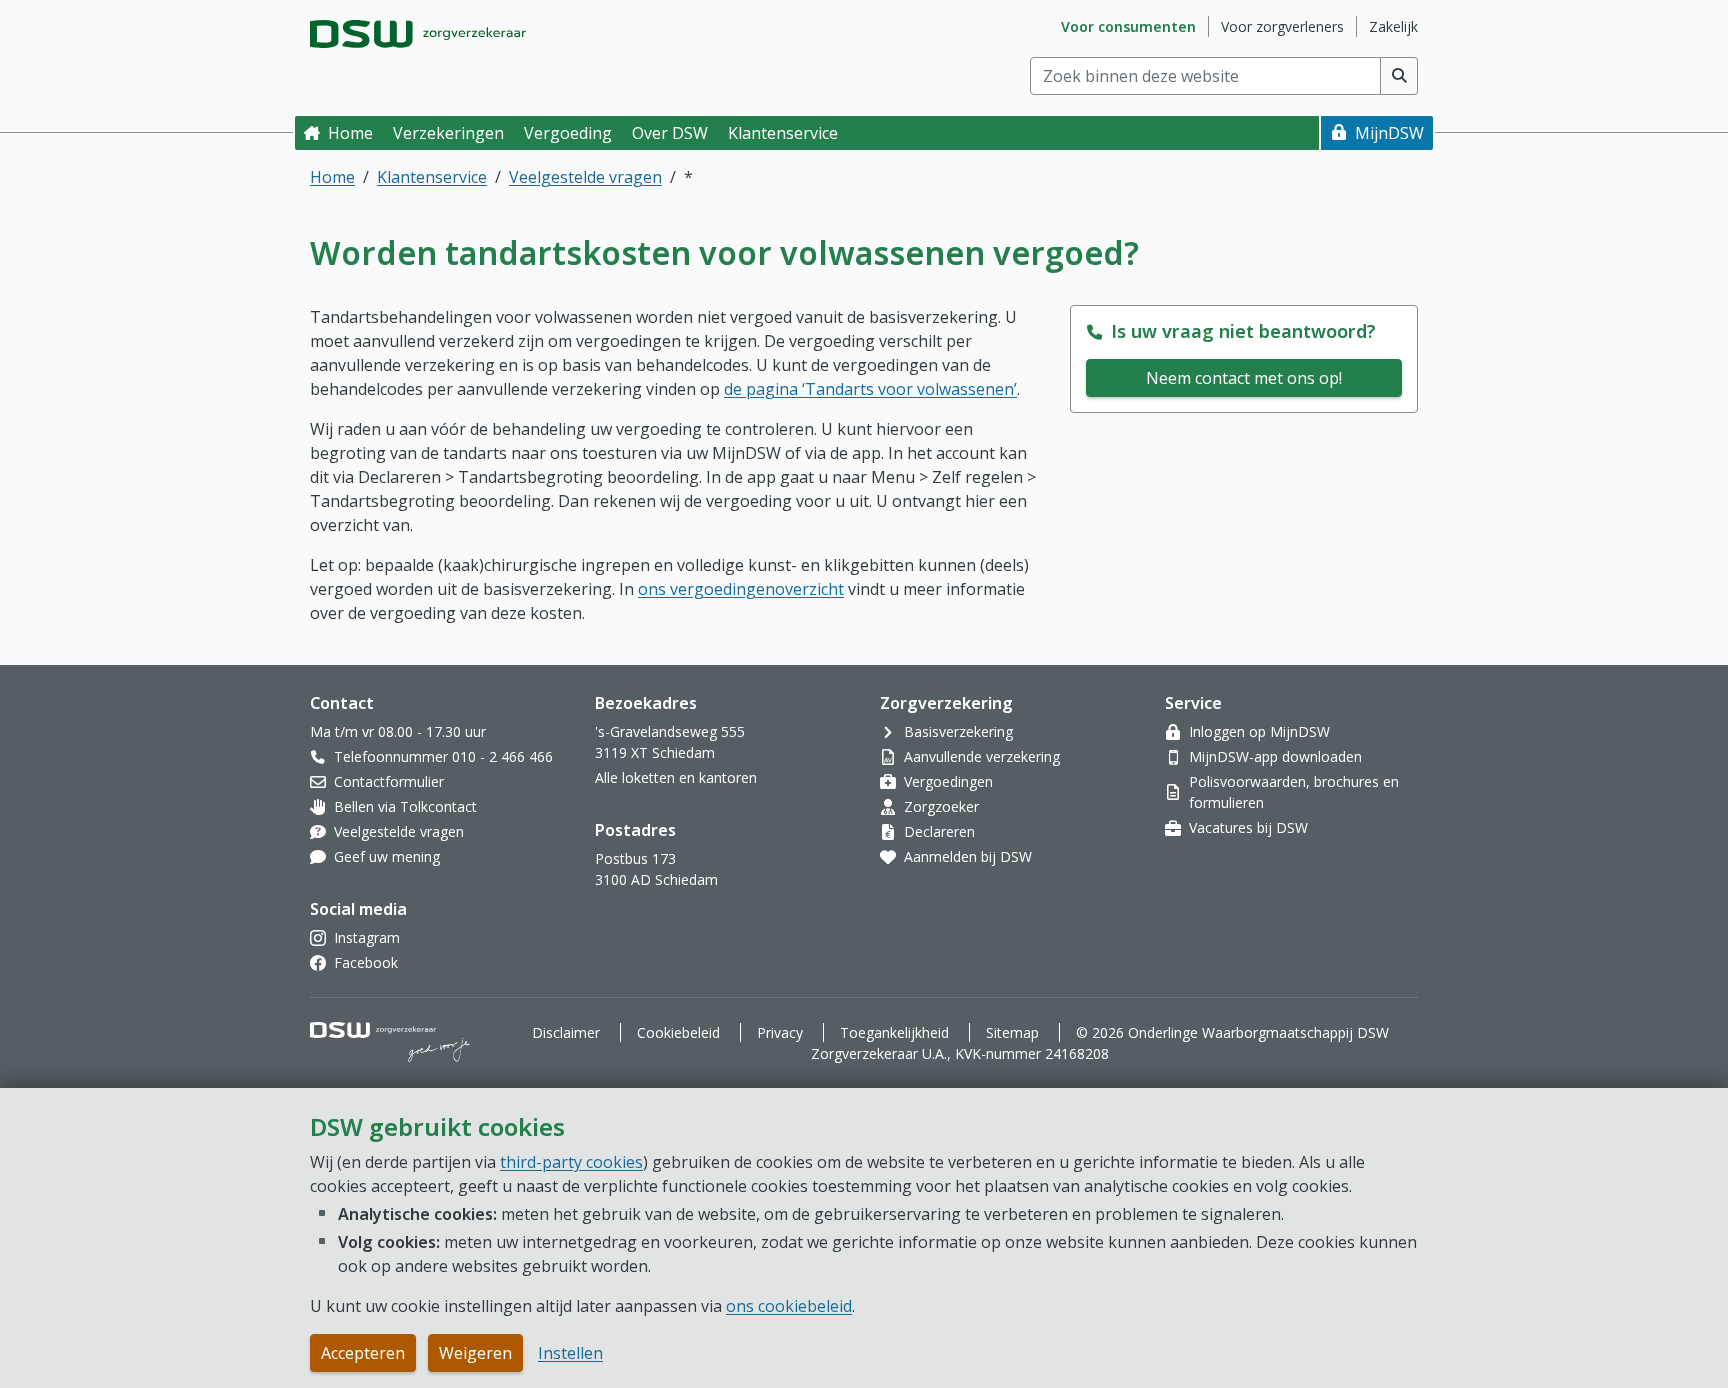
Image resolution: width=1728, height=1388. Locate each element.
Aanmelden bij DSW (968, 856)
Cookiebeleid (678, 1032)
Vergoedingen (948, 781)
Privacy (780, 1032)
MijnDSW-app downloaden (1275, 756)
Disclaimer (566, 1032)
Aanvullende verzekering (982, 756)
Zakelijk (1393, 26)
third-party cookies (571, 1162)
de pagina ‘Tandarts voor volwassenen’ (870, 389)
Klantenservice (432, 177)
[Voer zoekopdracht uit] (1399, 76)
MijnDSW (1389, 133)
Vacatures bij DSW (1248, 827)
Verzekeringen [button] (448, 133)
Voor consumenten (1128, 26)
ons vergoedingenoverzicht (741, 589)
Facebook (366, 962)
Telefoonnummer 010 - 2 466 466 (443, 756)
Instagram (367, 937)
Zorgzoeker (941, 806)
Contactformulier (389, 781)
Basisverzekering (958, 731)
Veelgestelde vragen (585, 177)
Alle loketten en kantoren (676, 777)
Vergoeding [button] (568, 133)
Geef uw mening (387, 856)
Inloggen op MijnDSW (1259, 731)
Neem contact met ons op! (1244, 378)
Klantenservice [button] (783, 133)
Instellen (570, 1353)
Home (350, 133)
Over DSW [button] (670, 133)
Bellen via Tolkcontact (405, 806)
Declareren (939, 831)
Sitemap (1012, 1032)
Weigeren (475, 1353)
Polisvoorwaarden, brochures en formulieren (1294, 792)
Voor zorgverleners (1282, 26)
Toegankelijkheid (894, 1032)
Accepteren (363, 1353)
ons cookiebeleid (789, 1306)
